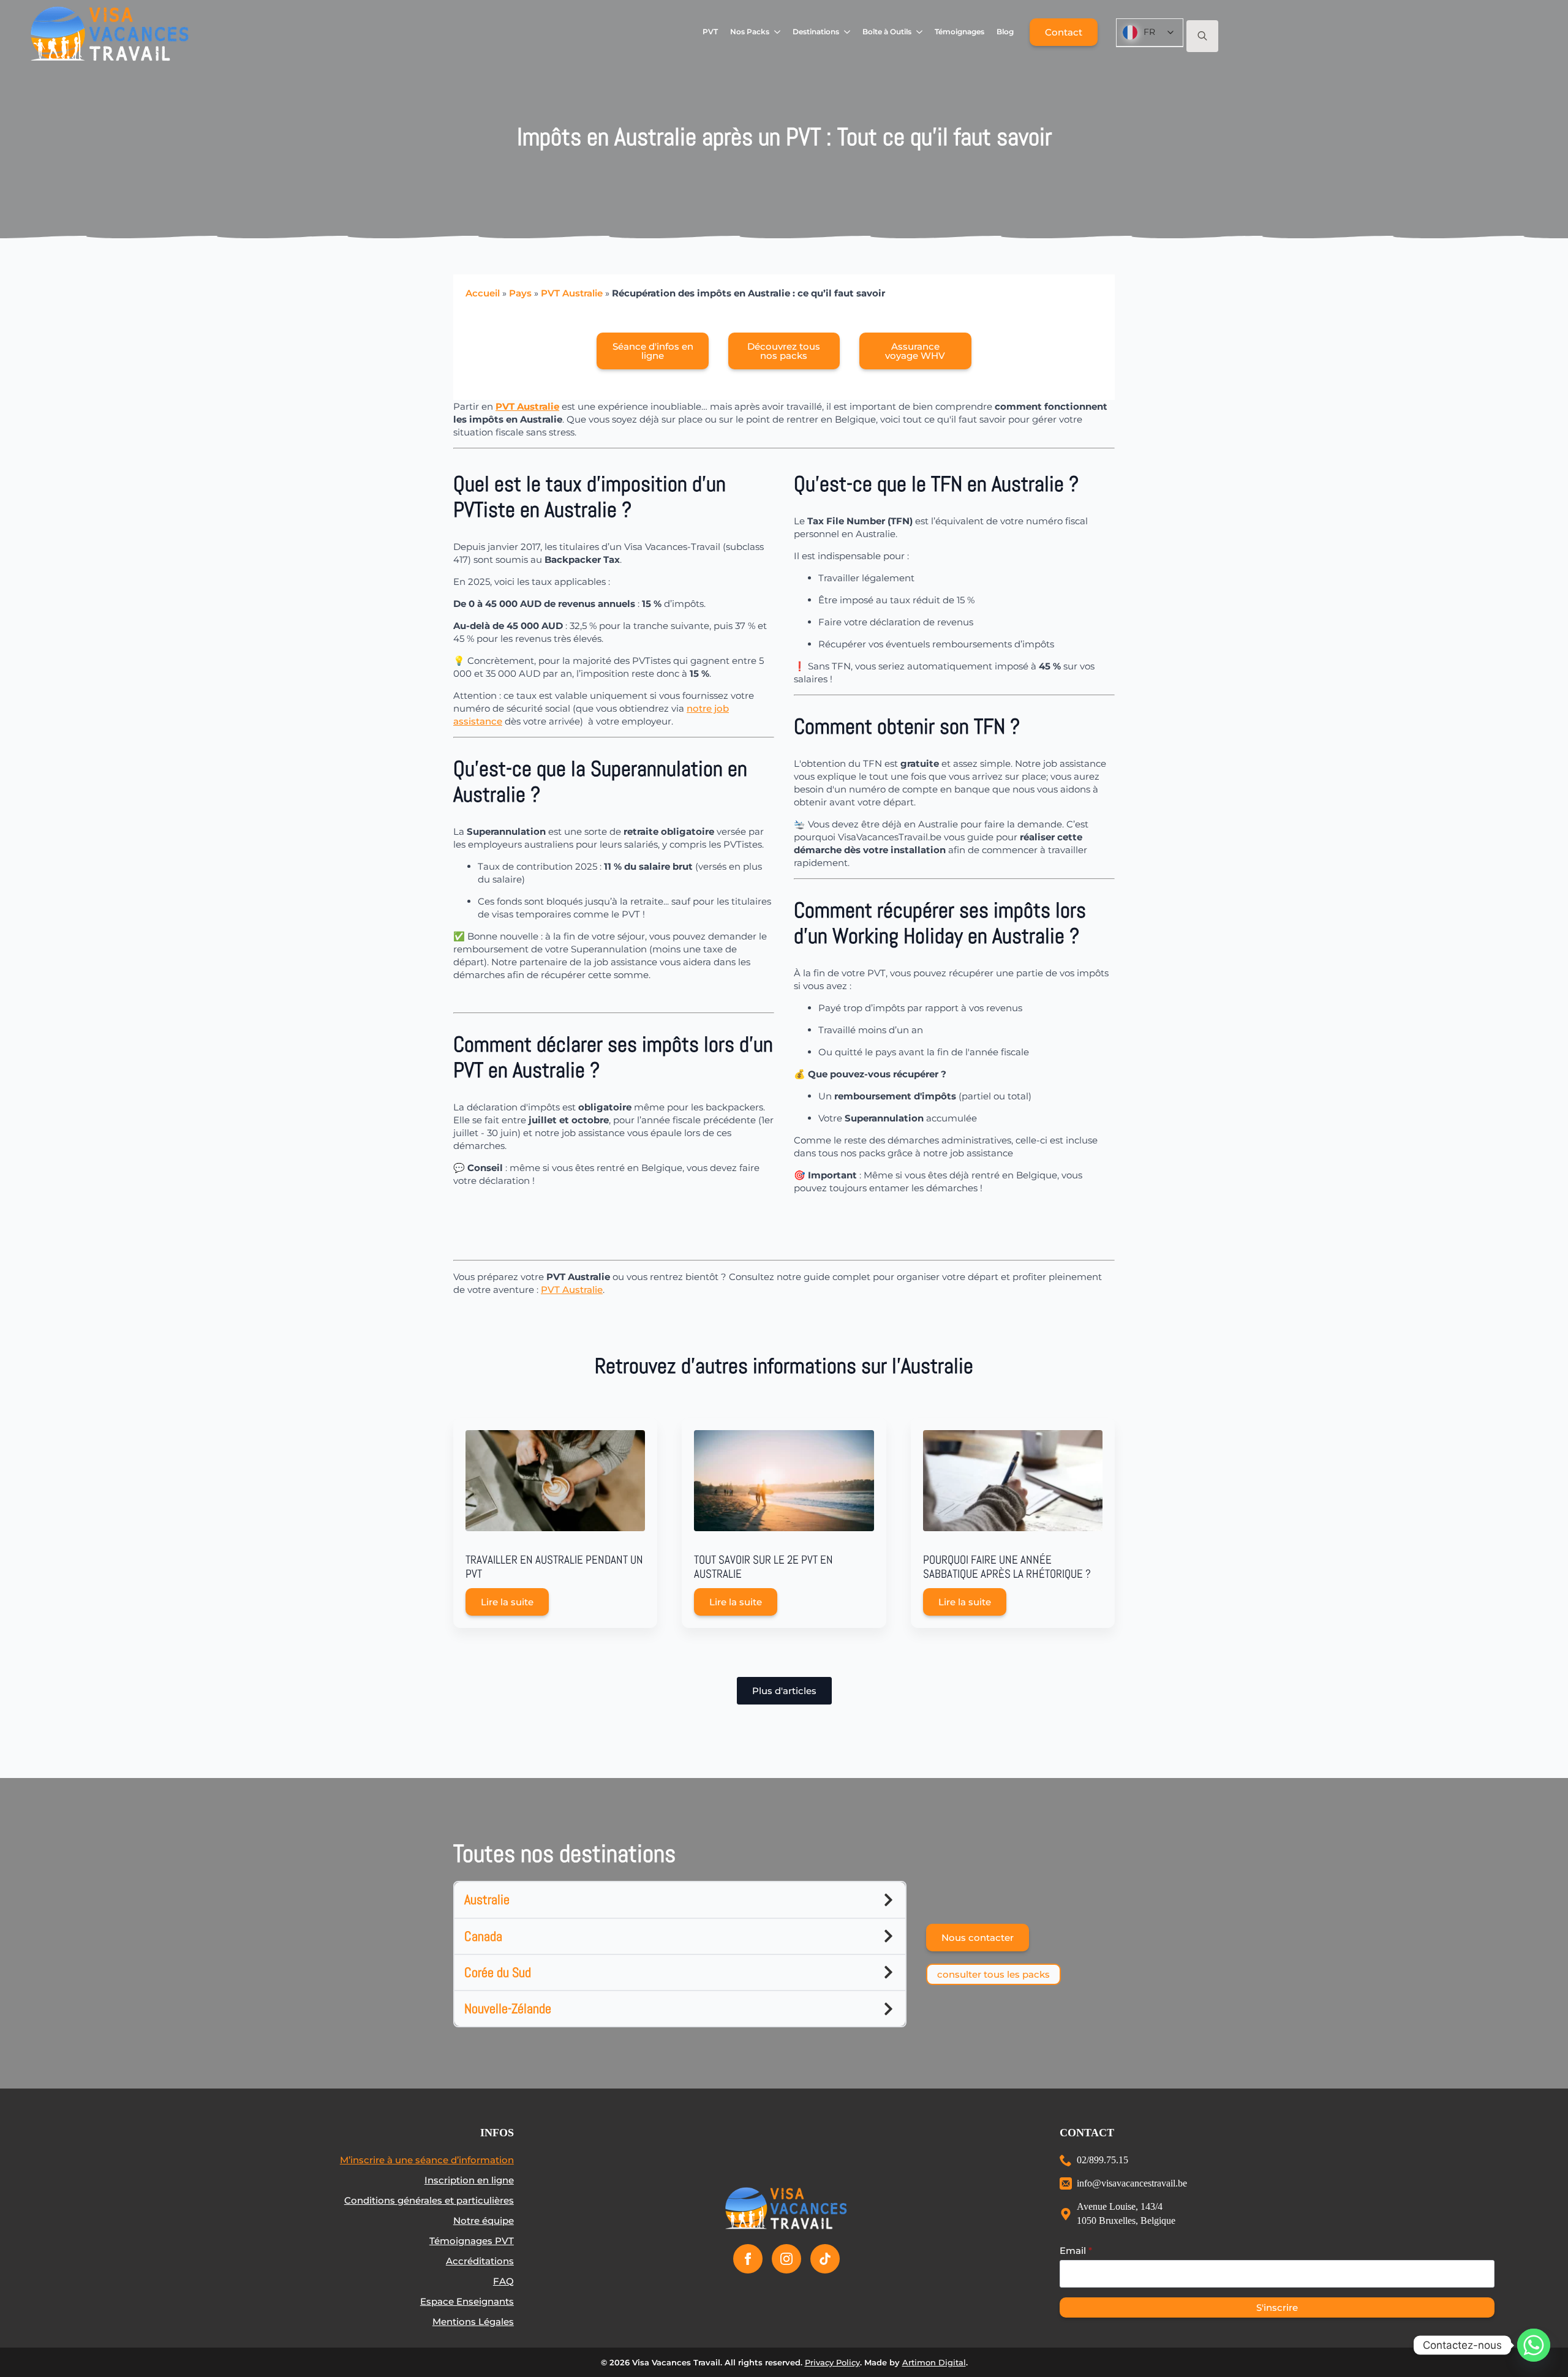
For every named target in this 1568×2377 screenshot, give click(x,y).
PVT (710, 32)
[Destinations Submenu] (847, 32)
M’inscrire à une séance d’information (427, 2160)
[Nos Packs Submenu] (778, 32)
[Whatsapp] (1534, 2345)
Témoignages (959, 32)
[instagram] (786, 2259)
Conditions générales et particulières (429, 2200)
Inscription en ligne (469, 2180)
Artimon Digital (934, 2362)
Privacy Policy (832, 2362)
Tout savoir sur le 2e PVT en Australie (763, 1567)
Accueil (483, 293)
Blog (1005, 32)
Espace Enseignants (467, 2301)
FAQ (503, 2281)
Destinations (816, 32)
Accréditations (480, 2261)
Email (1076, 2251)
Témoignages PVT (472, 2241)
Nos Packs (750, 32)
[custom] (825, 2259)
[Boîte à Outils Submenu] (920, 32)
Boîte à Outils (887, 32)
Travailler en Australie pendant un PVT (554, 1567)
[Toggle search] (1202, 36)
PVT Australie (572, 293)
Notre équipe (484, 2221)
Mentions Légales (473, 2322)
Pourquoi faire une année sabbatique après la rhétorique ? (1007, 1567)
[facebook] (748, 2259)
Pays (520, 293)
